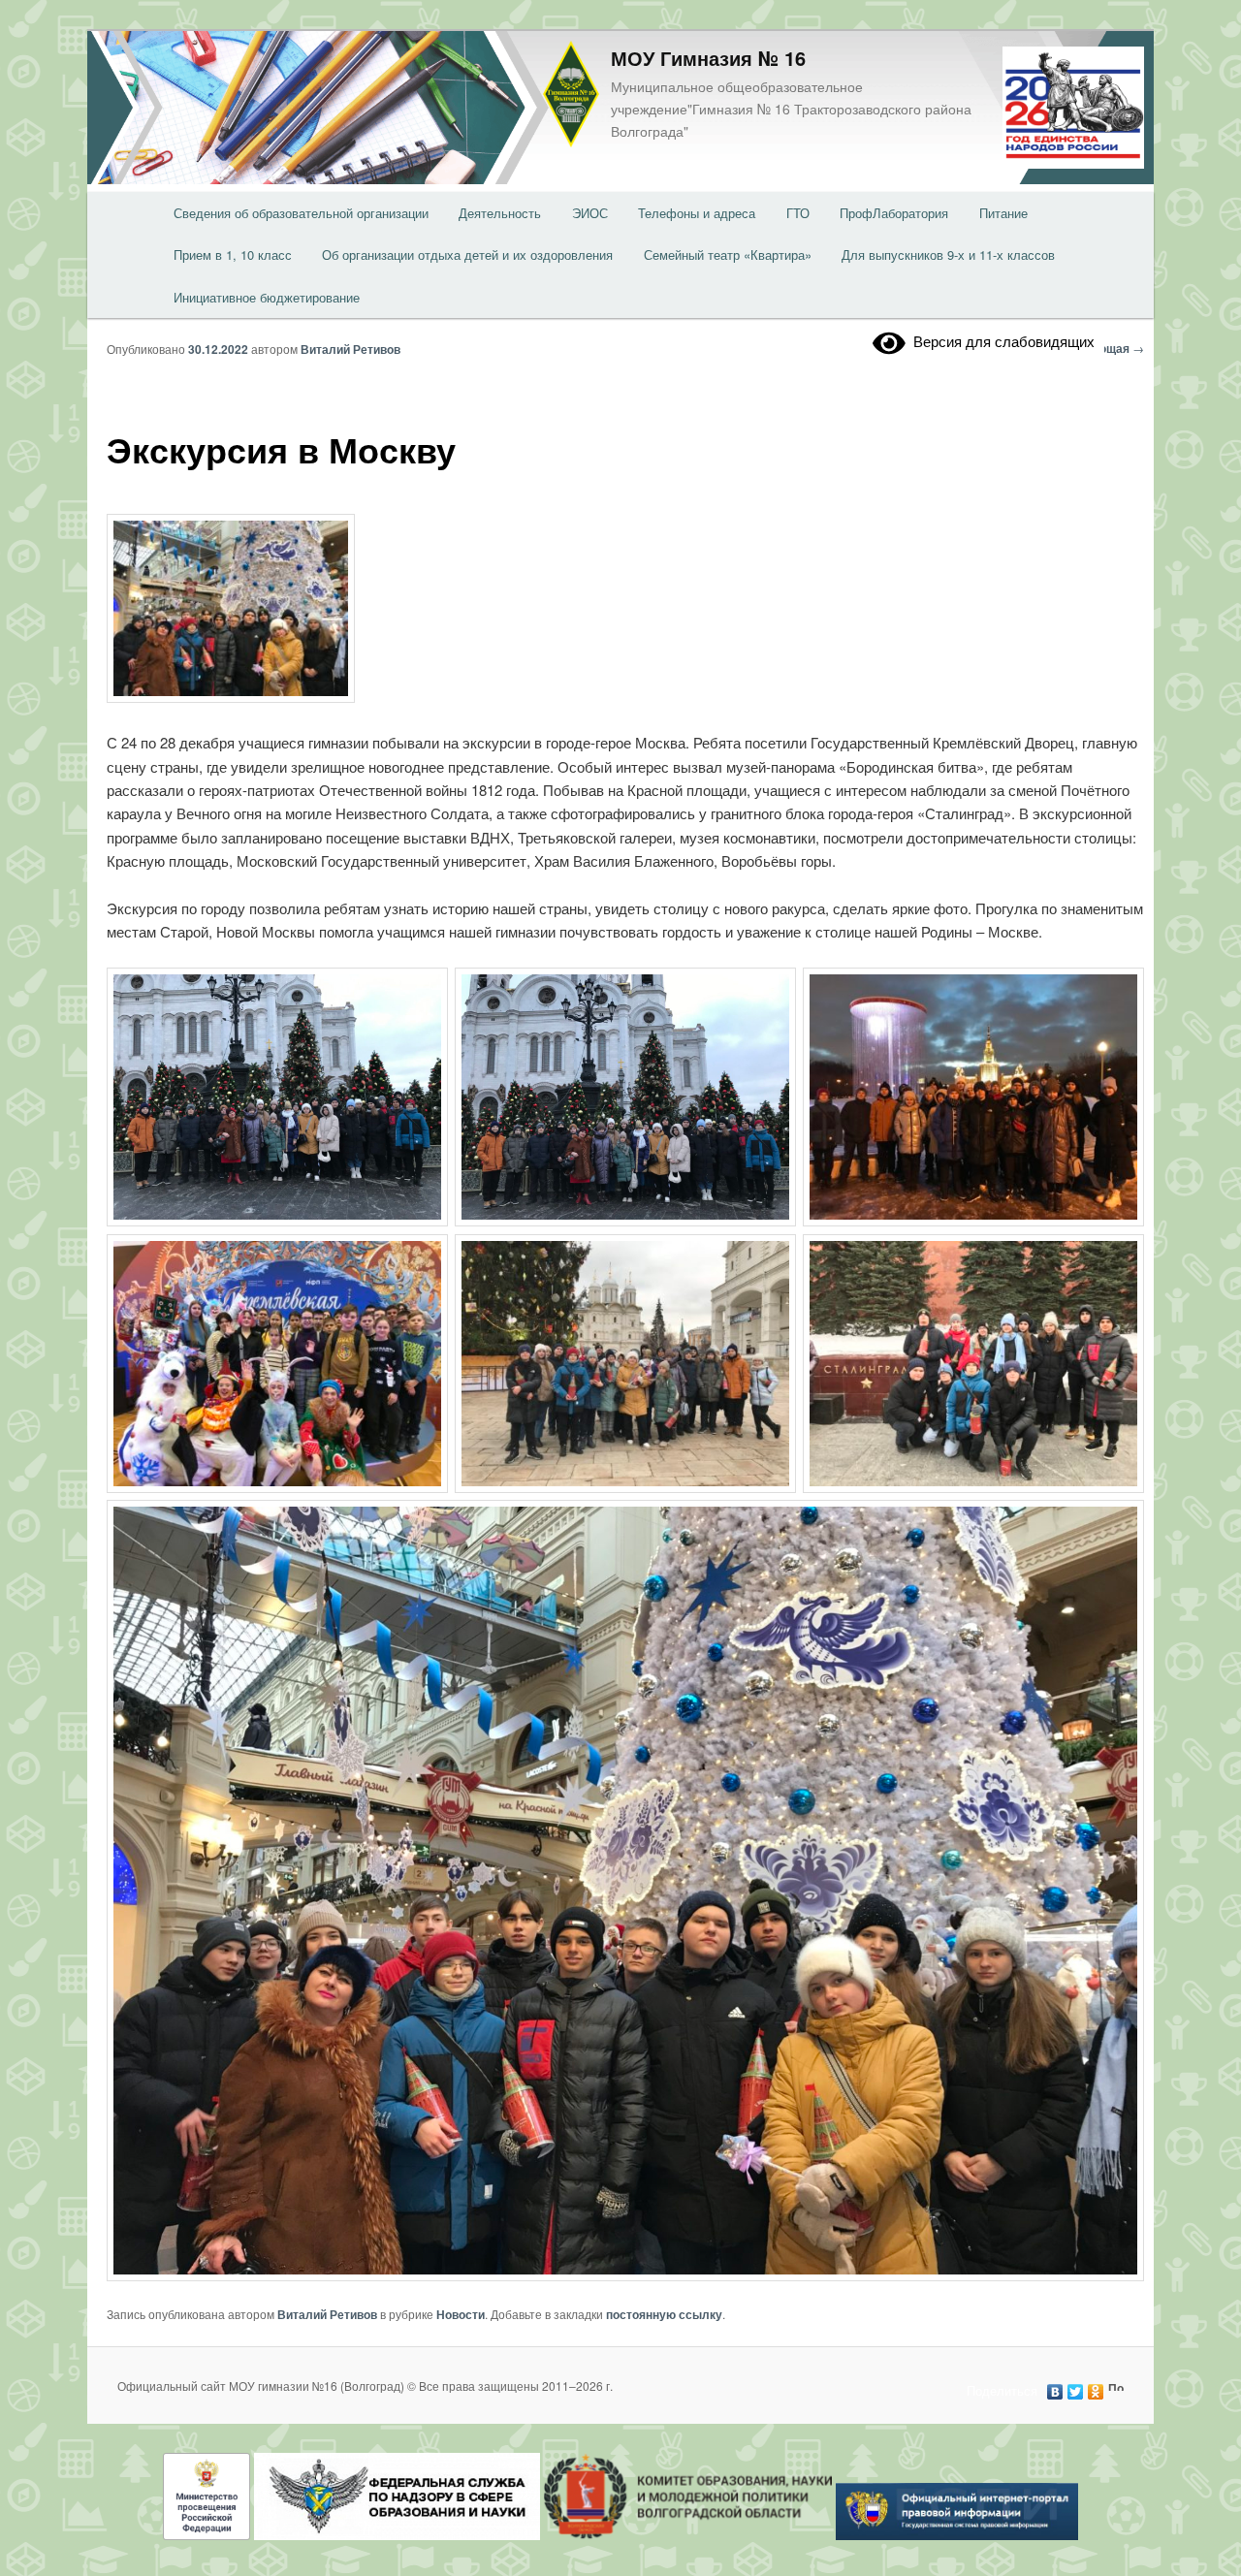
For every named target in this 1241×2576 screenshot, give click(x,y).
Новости (461, 2314)
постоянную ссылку (664, 2314)
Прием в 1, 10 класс (233, 254)
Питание (1003, 213)
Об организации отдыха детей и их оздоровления (467, 254)
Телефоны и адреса (697, 213)
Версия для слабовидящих (1000, 341)
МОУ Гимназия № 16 (708, 58)
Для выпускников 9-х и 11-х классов (948, 254)
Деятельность (500, 213)
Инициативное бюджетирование (267, 297)
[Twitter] (1076, 2387)
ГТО (798, 213)
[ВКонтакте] (1055, 2387)
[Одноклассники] (1096, 2387)
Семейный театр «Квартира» (728, 254)
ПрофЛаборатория (894, 213)
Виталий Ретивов (350, 349)
